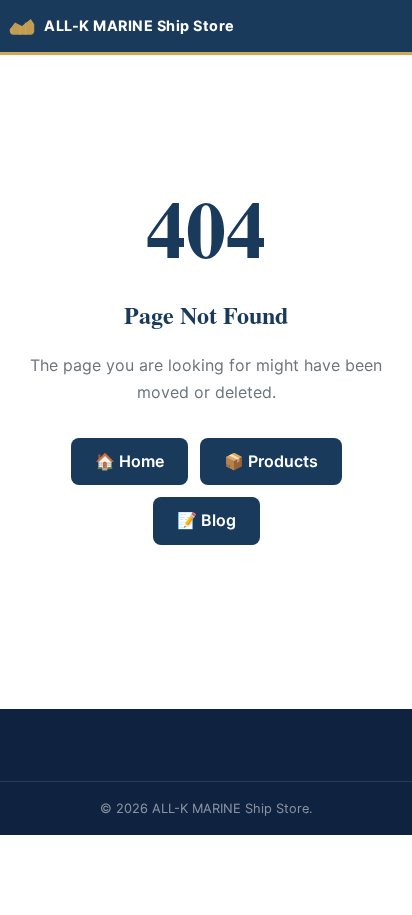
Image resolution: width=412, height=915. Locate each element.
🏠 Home (129, 461)
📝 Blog (206, 520)
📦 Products (271, 461)
